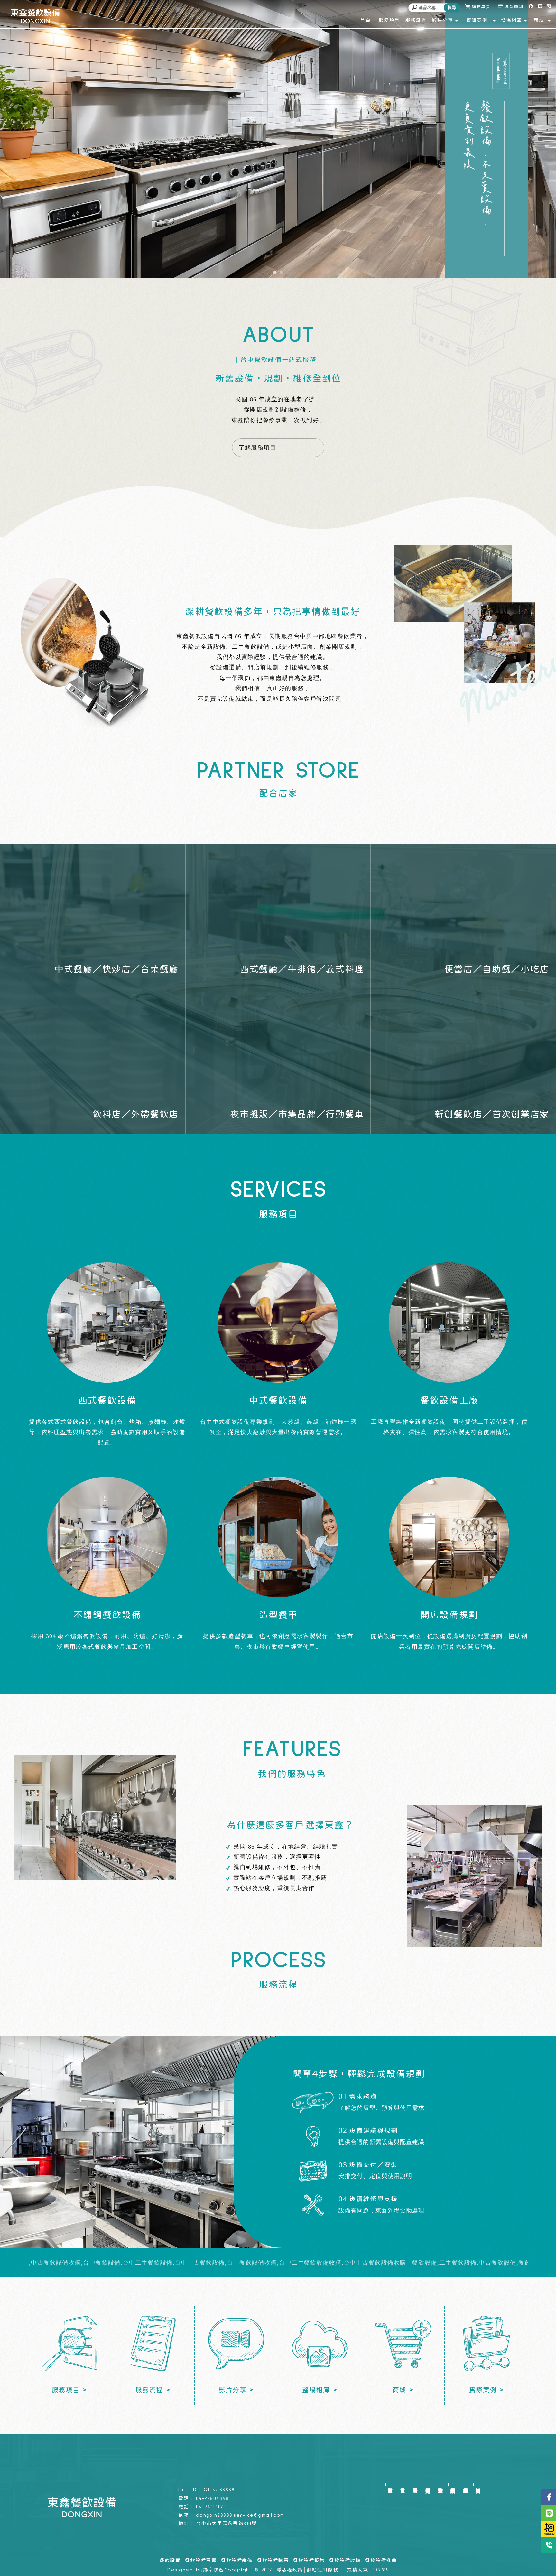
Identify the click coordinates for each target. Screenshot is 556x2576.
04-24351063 (212, 2507)
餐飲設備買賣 (201, 2561)
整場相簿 (465, 2484)
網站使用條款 (322, 2570)
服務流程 (428, 2484)
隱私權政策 (290, 2570)
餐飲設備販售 (309, 2561)
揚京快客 (214, 2570)
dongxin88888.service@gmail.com (240, 2515)
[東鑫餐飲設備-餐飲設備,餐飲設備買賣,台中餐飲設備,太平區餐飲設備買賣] (35, 16)
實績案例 (453, 2484)
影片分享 (440, 2484)
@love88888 (219, 2490)
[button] (275, 273)
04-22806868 (212, 2499)
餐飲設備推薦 (381, 2561)
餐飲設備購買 (273, 2561)
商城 (478, 2484)
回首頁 (390, 2484)
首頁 (403, 2484)
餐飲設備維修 (237, 2561)
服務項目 (415, 2484)
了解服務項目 (258, 448)
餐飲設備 (170, 2561)
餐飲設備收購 (345, 2561)
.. (343, 2570)
